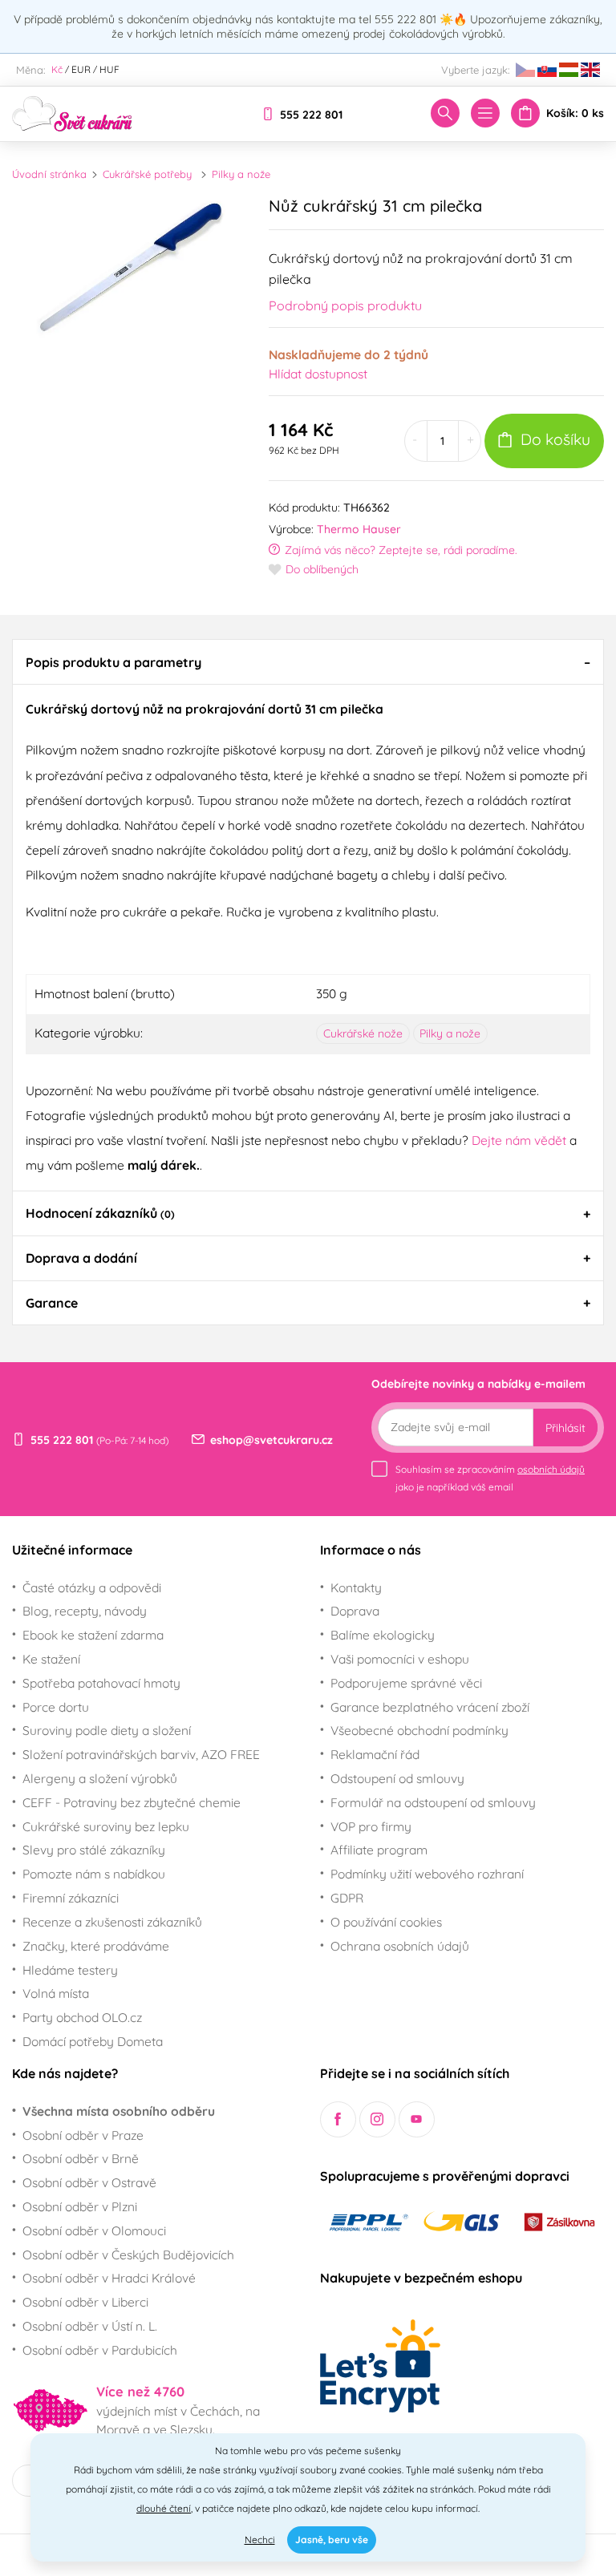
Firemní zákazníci (71, 1898)
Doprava (355, 1611)
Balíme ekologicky (383, 1635)
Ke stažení (51, 1659)
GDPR (347, 1898)
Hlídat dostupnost (318, 374)
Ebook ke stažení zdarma (93, 1635)
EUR (81, 69)
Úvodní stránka (49, 174)
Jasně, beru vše (332, 2540)
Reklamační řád (375, 1754)
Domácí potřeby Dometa (93, 2041)
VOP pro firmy (371, 1826)
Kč (57, 69)
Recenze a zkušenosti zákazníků (112, 1922)
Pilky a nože (241, 174)
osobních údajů (551, 1469)
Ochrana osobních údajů (400, 1946)
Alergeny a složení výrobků (100, 1778)
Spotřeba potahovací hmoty (101, 1683)
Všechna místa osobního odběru (119, 2111)
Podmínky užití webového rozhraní (427, 1874)
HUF (109, 69)
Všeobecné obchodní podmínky (419, 1730)
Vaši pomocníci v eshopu (400, 1659)
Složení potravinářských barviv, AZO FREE (141, 1754)
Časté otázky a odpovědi (92, 1587)
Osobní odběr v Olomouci (94, 2230)
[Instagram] (377, 2119)
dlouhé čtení (164, 2508)
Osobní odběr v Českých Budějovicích (128, 2255)
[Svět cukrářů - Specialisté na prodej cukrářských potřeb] (72, 112)
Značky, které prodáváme (96, 1946)
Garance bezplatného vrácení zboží (430, 1707)
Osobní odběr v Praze (83, 2135)
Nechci (260, 2540)
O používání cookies (386, 1922)
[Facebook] (338, 2119)
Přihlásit (565, 1428)
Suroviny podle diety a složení (107, 1730)
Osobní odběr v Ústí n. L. (90, 2326)
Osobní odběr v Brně (81, 2158)
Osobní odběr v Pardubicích (100, 2350)
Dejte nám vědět (519, 1140)
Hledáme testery (70, 1970)
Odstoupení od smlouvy (397, 1778)
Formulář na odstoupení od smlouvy (433, 1802)
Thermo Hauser (359, 529)
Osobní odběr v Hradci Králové (109, 2278)
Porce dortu (56, 1707)
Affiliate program (379, 1850)
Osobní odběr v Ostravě (89, 2182)
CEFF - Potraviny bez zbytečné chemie (132, 1802)
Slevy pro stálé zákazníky (94, 1850)
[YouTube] (417, 2119)
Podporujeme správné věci (406, 1683)
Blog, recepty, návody (85, 1611)
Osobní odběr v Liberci (85, 2302)
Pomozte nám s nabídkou (94, 1874)
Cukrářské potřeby (147, 174)
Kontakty (356, 1587)
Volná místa (56, 1993)
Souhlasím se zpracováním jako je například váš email (490, 1478)
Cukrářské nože (363, 1033)
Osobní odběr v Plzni (80, 2206)
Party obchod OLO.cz (82, 2017)
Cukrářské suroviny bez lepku (106, 1826)
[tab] (308, 661)
